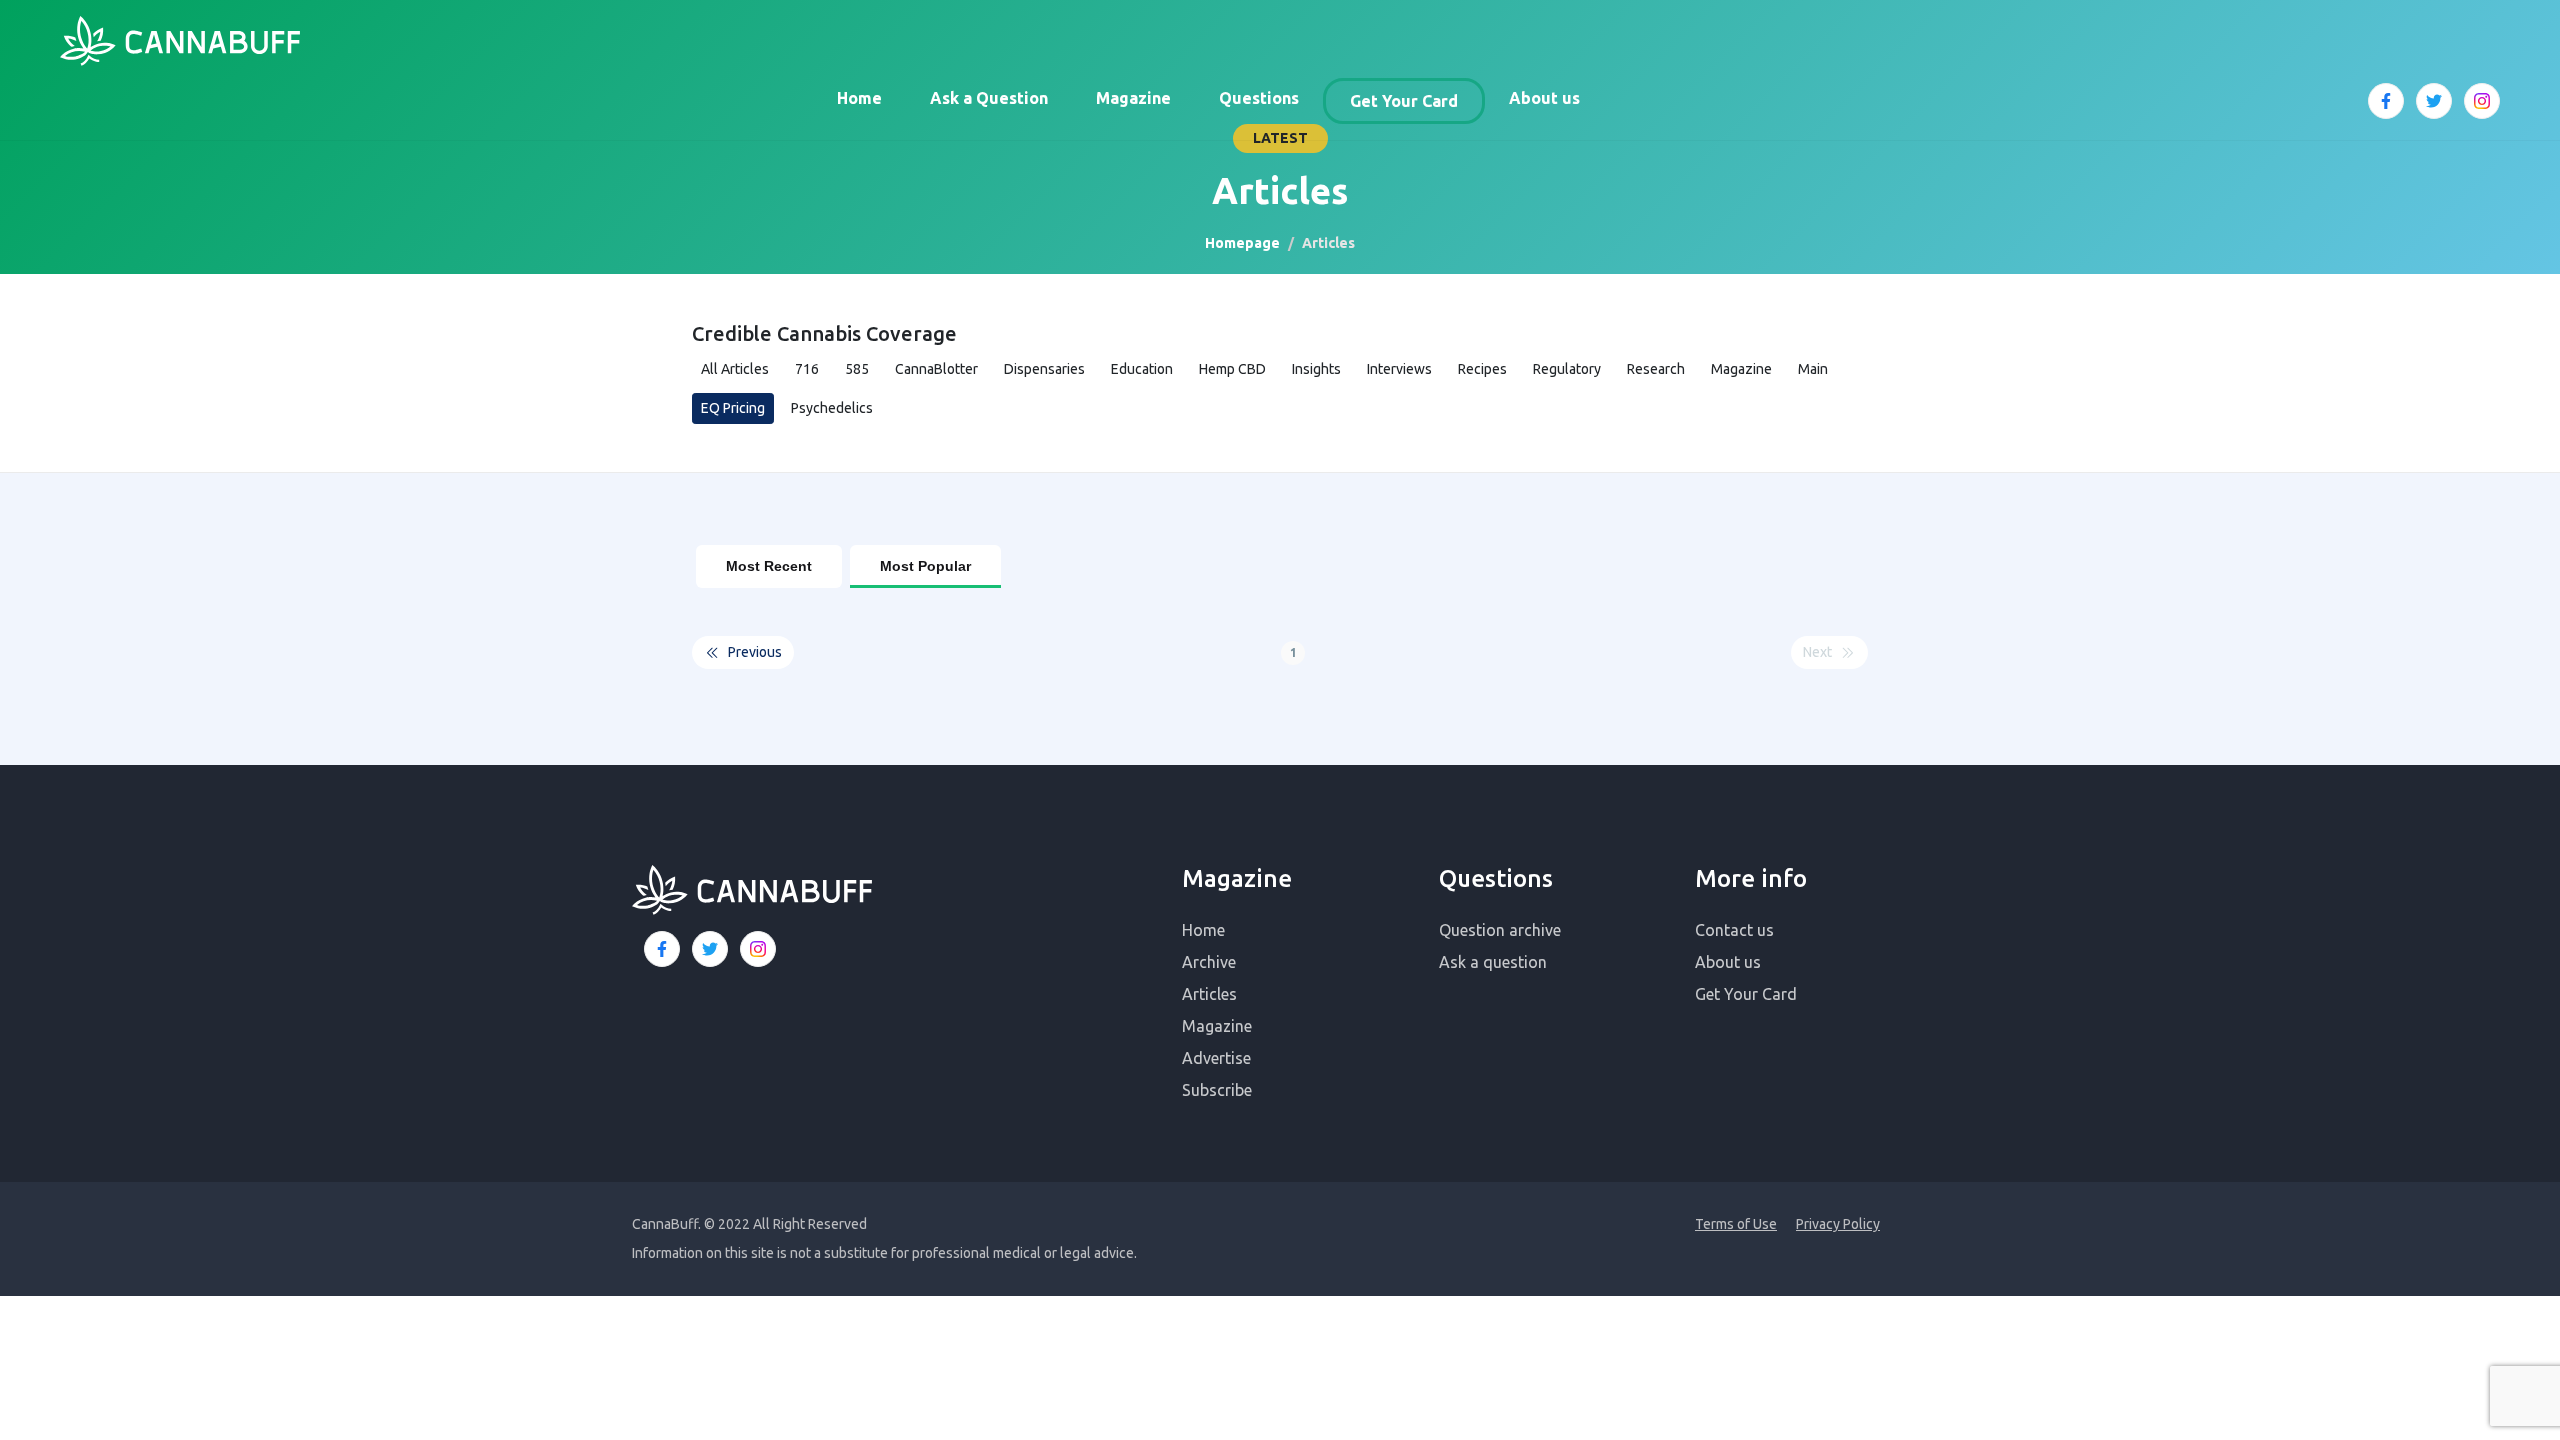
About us (1544, 98)
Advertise (1216, 1058)
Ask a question (1493, 962)
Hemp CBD (1232, 369)
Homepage (1242, 243)
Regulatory (1567, 369)
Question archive (1500, 930)
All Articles (735, 369)
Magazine (1133, 98)
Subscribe (1217, 1090)
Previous (755, 652)
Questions (1259, 98)
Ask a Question (989, 98)
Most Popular (925, 566)
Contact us (1734, 930)
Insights (1316, 369)
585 (857, 369)
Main (1813, 369)
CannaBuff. (666, 1224)
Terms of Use (1736, 1224)
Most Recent (769, 566)
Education (1142, 369)
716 (807, 369)
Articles (1209, 994)
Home (859, 98)
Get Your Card (1404, 101)
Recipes (1482, 369)
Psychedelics (832, 408)
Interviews (1399, 369)
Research (1656, 369)
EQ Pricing (733, 408)
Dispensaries (1044, 369)
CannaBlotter (936, 369)
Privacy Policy (1838, 1224)
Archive (1209, 962)
